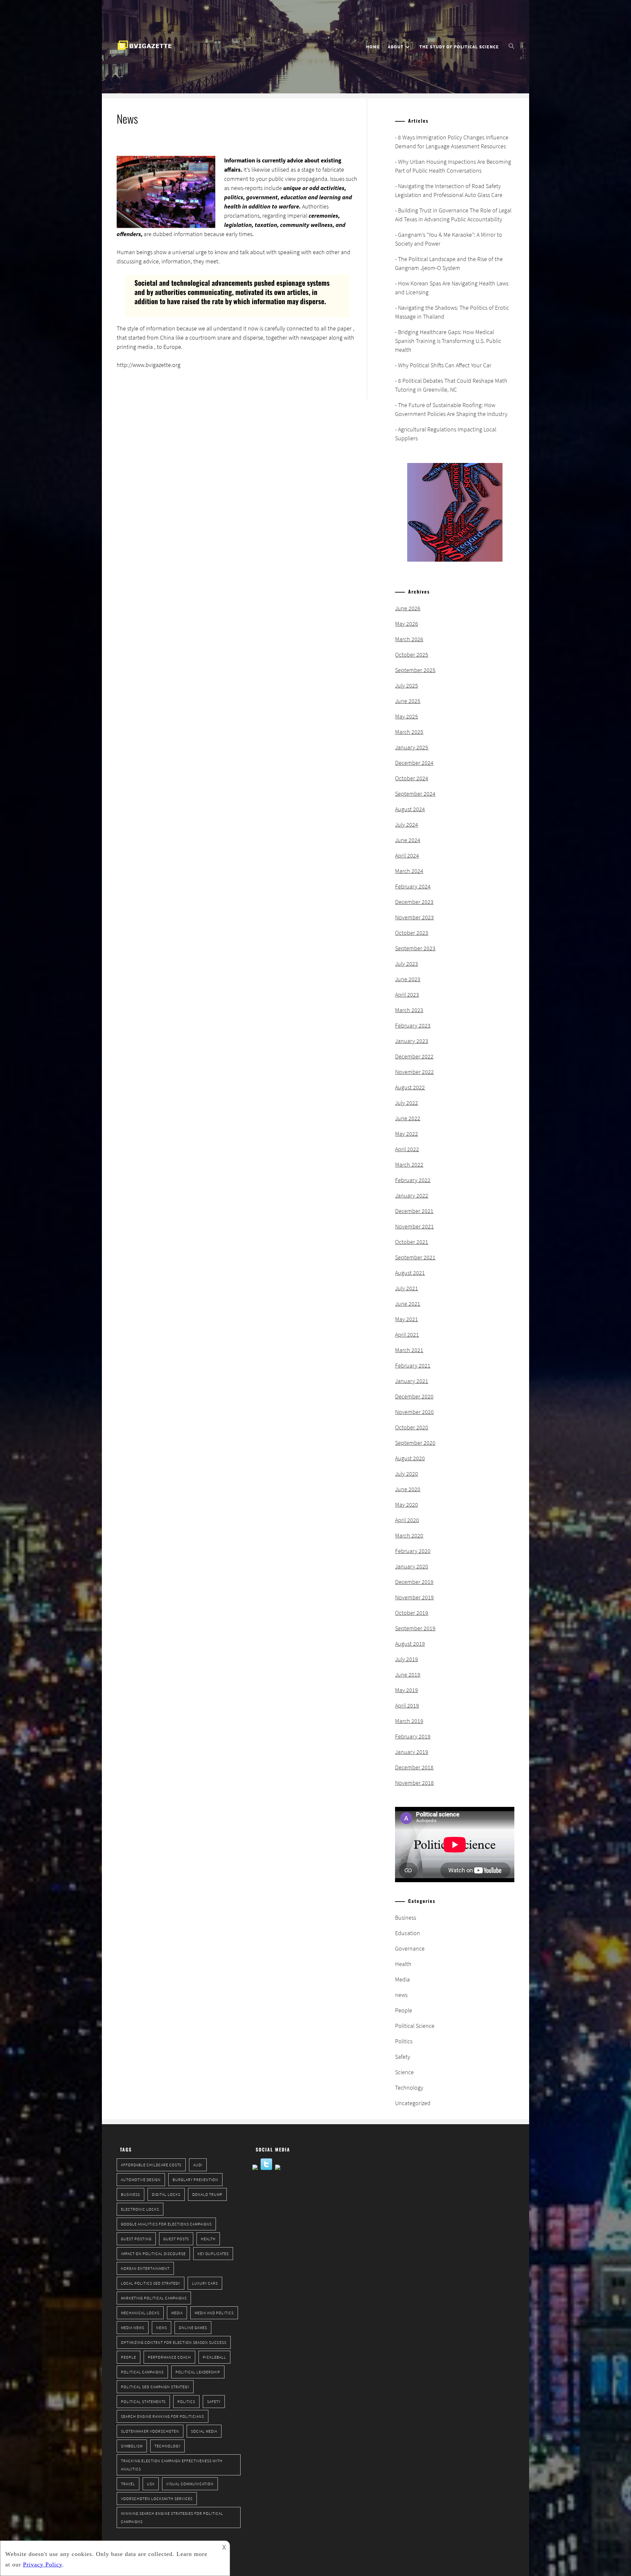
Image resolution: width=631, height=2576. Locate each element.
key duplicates (213, 2254)
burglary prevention (195, 2180)
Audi (198, 2165)
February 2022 (413, 1180)
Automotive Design (141, 2180)
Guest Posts (176, 2239)
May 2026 (407, 624)
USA (151, 2484)
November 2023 (414, 917)
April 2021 (407, 1335)
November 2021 (414, 1226)
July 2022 (407, 1103)
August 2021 (410, 1273)
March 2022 (409, 1165)
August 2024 (410, 809)
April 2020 (407, 1520)
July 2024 (407, 825)
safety (214, 2402)
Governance (410, 1948)
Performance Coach (169, 2357)
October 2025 (412, 655)
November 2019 (414, 1597)
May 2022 (407, 1134)
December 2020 (414, 1396)
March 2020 (409, 1535)
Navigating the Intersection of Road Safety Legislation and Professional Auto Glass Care (449, 190)
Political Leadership (198, 2372)
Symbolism (132, 2446)
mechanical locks (140, 2313)
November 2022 (414, 1072)
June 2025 (408, 701)
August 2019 (410, 1644)
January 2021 (412, 1381)
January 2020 (412, 1566)
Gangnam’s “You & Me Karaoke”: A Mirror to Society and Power (449, 239)
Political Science (415, 2026)
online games (193, 2328)
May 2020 (407, 1505)
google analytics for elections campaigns (166, 2224)
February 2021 (413, 1365)
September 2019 (415, 1628)
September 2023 (415, 948)
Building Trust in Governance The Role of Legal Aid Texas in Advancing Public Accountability (453, 215)
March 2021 (409, 1350)
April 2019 (407, 1705)
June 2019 (408, 1675)
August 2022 (410, 1087)
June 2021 (408, 1304)
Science (404, 2072)
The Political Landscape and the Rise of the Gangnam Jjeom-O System (449, 263)
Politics (404, 2041)
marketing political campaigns (154, 2298)
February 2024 (413, 886)
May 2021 (407, 1319)
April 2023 (407, 995)
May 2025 (407, 716)
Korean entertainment (145, 2268)
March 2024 (409, 871)
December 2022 (414, 1056)
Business (406, 1918)
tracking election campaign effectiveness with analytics (172, 2465)
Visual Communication (190, 2484)
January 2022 (412, 1195)
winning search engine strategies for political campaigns (172, 2517)
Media (402, 1979)
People (404, 2010)
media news (133, 2328)
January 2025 (412, 747)
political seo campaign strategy (155, 2387)
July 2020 (407, 1474)
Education (408, 1933)
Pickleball (214, 2357)
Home (373, 47)
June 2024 (408, 840)
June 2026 (408, 608)
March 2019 (409, 1721)
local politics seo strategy (151, 2283)
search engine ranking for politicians (163, 2416)
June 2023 (408, 979)
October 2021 (412, 1242)
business (130, 2194)
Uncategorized (413, 2103)
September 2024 (415, 794)
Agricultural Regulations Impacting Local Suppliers (446, 434)
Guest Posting (136, 2239)
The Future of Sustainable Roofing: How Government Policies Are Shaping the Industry (451, 409)
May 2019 (407, 1690)
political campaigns (142, 2372)
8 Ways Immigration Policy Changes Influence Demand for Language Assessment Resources (452, 142)
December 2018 (414, 1767)
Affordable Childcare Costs (151, 2165)
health (208, 2239)
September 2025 (415, 670)
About (396, 47)
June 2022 (408, 1118)
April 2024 (407, 855)
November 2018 (414, 1783)
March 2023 (409, 1010)
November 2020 (414, 1412)
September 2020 (415, 1443)
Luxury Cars (205, 2283)
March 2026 (409, 639)
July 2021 (407, 1288)
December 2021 (414, 1211)
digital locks (166, 2194)
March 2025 (409, 732)
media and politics (214, 2313)
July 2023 (407, 964)
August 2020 (410, 1458)
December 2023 (414, 902)
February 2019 (413, 1736)
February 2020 (413, 1551)
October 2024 (412, 778)
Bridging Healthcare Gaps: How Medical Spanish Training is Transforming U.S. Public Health (448, 341)
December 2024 (414, 763)
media (177, 2313)
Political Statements (143, 2402)
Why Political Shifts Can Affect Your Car (445, 365)
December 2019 (414, 1582)
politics (186, 2402)
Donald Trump (207, 2194)
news (401, 1995)
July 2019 (407, 1659)
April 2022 (407, 1149)
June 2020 (408, 1489)
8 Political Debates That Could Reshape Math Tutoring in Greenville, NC (451, 385)
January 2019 (412, 1752)
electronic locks (140, 2209)
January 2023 (412, 1041)
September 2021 (415, 1257)
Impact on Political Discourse (153, 2254)
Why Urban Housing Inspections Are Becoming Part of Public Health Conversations (453, 166)
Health (403, 1964)
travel (128, 2484)
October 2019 (412, 1613)
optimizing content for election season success (174, 2342)
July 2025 (407, 685)
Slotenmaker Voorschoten (150, 2431)
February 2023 (413, 1025)
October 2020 (412, 1427)
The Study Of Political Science (459, 47)
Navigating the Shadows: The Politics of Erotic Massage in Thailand (452, 312)
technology (167, 2446)
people (129, 2357)
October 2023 (412, 933)
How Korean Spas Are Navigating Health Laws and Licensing (452, 288)
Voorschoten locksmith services (157, 2499)
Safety (403, 2057)
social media (204, 2431)
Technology (409, 2088)
